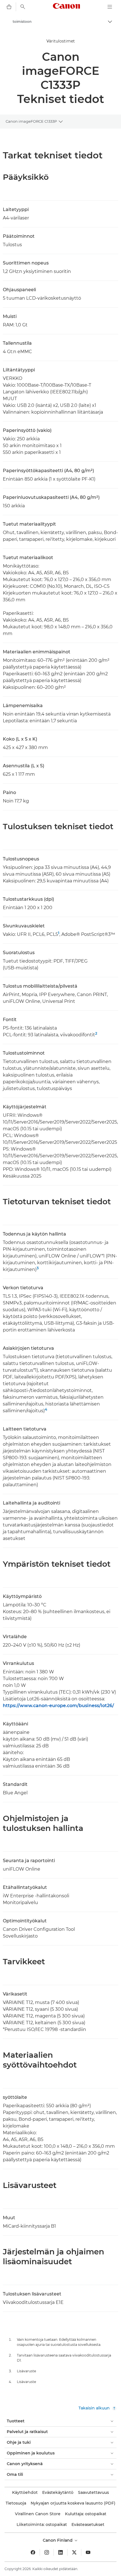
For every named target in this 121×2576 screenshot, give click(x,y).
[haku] (23, 7)
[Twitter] (74, 2552)
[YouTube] (88, 2552)
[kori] (9, 7)
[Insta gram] (47, 2552)
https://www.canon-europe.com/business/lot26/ (58, 1706)
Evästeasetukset (88, 2525)
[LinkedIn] (60, 2552)
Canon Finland (58, 2540)
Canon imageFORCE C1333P (31, 121)
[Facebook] (33, 2552)
